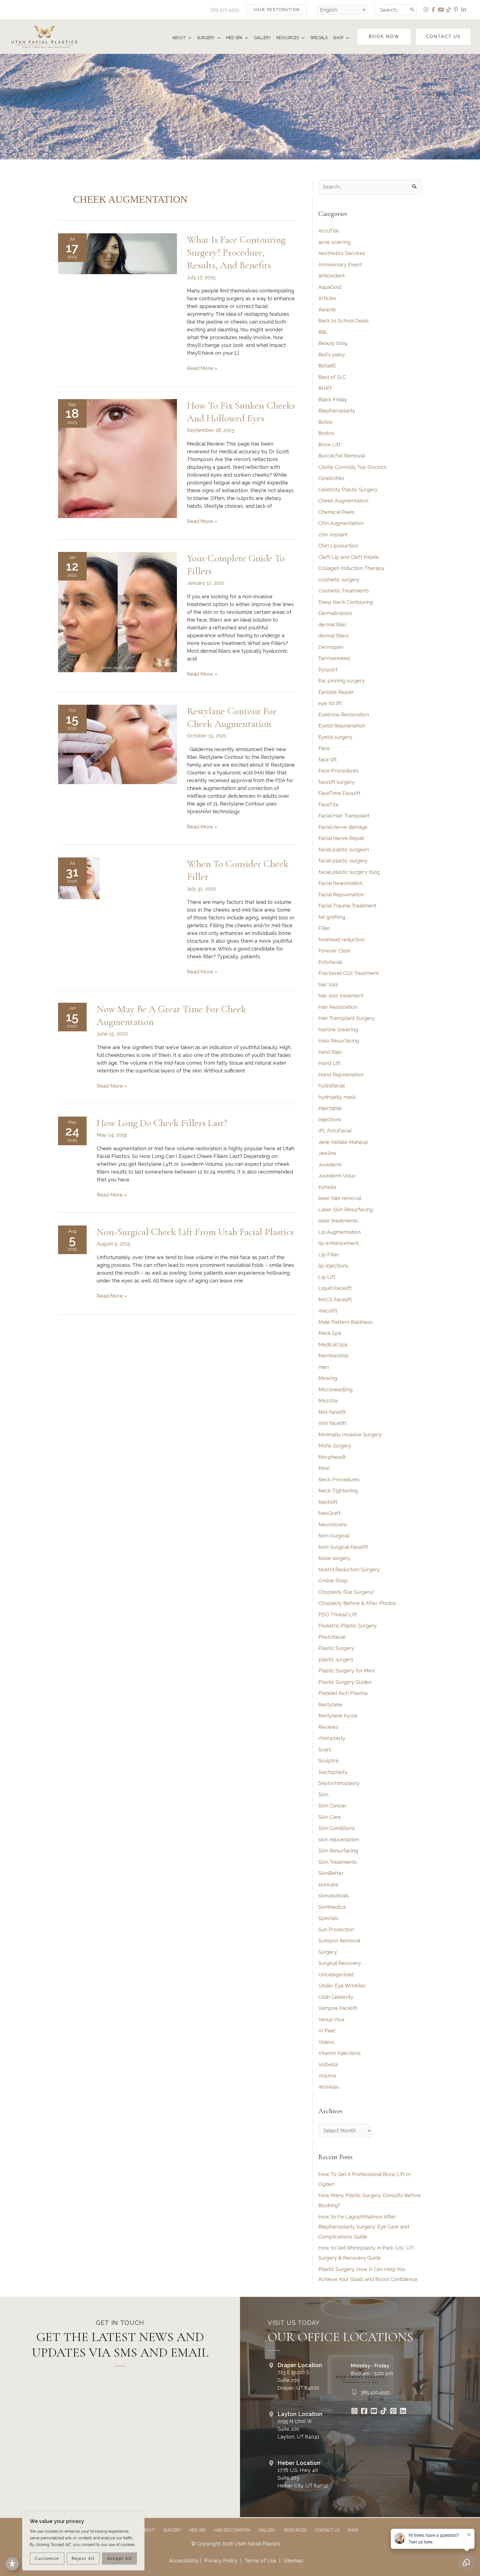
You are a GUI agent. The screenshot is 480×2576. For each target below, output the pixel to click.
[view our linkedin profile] (464, 10)
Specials (328, 1918)
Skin (323, 1795)
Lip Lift (327, 1277)
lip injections (333, 1266)
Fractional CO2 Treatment (349, 973)
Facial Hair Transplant (344, 816)
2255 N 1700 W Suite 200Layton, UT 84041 (298, 2429)
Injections (330, 1120)
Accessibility (184, 2561)
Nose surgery (334, 1558)
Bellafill (327, 366)
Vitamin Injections (339, 2053)
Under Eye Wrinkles (342, 1986)
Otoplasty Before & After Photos (357, 1603)
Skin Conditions (337, 1828)
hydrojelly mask (337, 1097)
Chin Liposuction (338, 546)
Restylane (330, 1705)
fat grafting (332, 917)
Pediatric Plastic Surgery (347, 1626)
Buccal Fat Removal (342, 456)
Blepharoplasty (337, 411)
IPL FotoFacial (335, 1131)
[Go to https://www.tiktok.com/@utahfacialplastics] (383, 2412)
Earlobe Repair (336, 692)
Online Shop (333, 1581)
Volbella (328, 2064)
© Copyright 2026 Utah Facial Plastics (236, 2544)
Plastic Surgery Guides (345, 1682)
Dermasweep (334, 658)
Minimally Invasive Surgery (350, 1435)
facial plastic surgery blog (349, 872)
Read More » (202, 369)
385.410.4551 (225, 10)
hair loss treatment (341, 996)
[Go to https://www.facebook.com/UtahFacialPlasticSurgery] (364, 2412)
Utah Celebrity (336, 1997)
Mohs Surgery (335, 1446)
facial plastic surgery (343, 861)
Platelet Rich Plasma (343, 1693)
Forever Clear (335, 951)
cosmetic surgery (339, 580)
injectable (330, 1108)
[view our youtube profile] (441, 10)
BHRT (325, 388)
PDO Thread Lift (338, 1615)
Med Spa (197, 2530)
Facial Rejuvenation (341, 895)
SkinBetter (331, 1873)
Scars (325, 1750)
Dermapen (331, 647)
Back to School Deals (343, 321)
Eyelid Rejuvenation (342, 726)
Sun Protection (336, 1930)
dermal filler (332, 625)
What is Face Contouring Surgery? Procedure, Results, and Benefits (236, 252)
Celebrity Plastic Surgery (348, 490)
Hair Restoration (338, 1007)
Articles (327, 298)
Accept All (120, 2559)
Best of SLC (332, 377)
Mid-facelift (332, 1412)
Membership (333, 1356)
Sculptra (328, 1761)
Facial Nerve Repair (342, 838)
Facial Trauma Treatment (347, 906)
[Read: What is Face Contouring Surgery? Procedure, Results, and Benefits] (117, 253)
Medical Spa (333, 1345)
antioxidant (332, 276)
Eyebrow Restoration (344, 715)
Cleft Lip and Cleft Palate (349, 557)
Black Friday (333, 400)
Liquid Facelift (335, 1288)
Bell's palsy (332, 355)
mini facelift (332, 1423)
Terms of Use (260, 2561)
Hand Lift (329, 1063)
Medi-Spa (330, 1333)
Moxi (324, 1468)
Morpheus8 (332, 1457)
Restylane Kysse (338, 1716)
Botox (325, 422)
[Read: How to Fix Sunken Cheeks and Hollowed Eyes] (117, 458)
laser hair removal (340, 1198)
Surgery (328, 1952)
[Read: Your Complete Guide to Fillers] (117, 612)
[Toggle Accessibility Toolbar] (12, 2564)
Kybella (327, 1187)
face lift (327, 760)
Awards (327, 310)
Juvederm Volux (337, 1176)
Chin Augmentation (341, 523)
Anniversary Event (340, 265)
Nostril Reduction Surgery (349, 1570)
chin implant (333, 535)
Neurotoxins (333, 1525)
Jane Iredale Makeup (343, 1142)
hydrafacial (332, 1086)
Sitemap (292, 2561)
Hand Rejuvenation (341, 1075)
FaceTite (328, 805)
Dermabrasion (335, 613)
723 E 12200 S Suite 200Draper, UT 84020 (298, 2380)
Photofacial (332, 1637)
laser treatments (338, 1221)
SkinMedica (332, 1907)
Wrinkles (329, 2087)
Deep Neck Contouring (346, 602)
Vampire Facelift (338, 2008)
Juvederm (330, 1165)
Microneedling (335, 1390)
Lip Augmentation (339, 1232)
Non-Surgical (334, 1536)
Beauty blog (333, 343)
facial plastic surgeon (344, 850)
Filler (324, 928)
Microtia (328, 1401)
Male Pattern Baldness (345, 1322)
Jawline (327, 1153)
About (148, 2530)
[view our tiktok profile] (449, 10)
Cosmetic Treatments (344, 591)
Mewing (328, 1378)
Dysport (328, 670)
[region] (83, 2541)
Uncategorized (336, 1974)
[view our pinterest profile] (456, 10)
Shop (353, 2530)
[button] (277, 10)
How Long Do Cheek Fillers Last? (162, 1123)
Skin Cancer (332, 1806)
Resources (295, 2530)
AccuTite (329, 231)
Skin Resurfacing (338, 1851)
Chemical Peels (337, 512)
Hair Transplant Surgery (347, 1018)
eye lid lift (330, 703)
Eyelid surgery (335, 737)
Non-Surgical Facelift (343, 1547)
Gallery (267, 2530)
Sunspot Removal (339, 1941)
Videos (326, 2042)
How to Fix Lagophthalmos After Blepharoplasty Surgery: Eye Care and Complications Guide (364, 2227)
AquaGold (330, 287)
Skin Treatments (338, 1862)
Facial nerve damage (343, 827)
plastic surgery (336, 1660)
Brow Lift (329, 445)
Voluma (327, 2076)
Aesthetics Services (342, 253)
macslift (328, 1311)
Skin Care (330, 1817)
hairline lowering (338, 1030)
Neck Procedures (339, 1480)
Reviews (328, 1727)
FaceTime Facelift (339, 793)
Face (324, 748)
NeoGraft (329, 1513)
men (324, 1367)
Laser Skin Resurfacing (346, 1210)
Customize (47, 2559)
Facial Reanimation (341, 883)
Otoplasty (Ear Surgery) (346, 1592)
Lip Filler (329, 1255)
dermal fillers (334, 636)
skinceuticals (334, 1896)
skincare (328, 1885)
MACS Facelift (335, 1300)
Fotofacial (330, 962)
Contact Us (327, 2530)
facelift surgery (337, 782)
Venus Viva (331, 2019)
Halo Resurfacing (339, 1041)
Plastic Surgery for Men (346, 1671)
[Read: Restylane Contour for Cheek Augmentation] (117, 744)
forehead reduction (341, 940)
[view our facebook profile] (434, 10)
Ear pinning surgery (342, 681)
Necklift (328, 1502)
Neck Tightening (338, 1491)
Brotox (326, 433)
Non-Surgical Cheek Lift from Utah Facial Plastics (195, 1232)
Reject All (83, 2559)
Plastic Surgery (336, 1648)
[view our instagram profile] (426, 10)
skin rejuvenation (339, 1840)
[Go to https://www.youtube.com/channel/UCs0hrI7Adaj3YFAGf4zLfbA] (374, 2412)
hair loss (328, 985)
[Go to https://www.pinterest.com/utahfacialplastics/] (393, 2412)
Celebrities (331, 478)
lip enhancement (339, 1243)
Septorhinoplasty (339, 1783)
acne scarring (334, 242)
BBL (323, 332)
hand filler (330, 1052)
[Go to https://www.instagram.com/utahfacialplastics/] (354, 2412)
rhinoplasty (332, 1738)
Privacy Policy (221, 2561)
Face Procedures (338, 771)
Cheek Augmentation (343, 501)
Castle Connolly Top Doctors (352, 467)
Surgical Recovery (340, 1963)
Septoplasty (333, 1772)
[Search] (412, 10)
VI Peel (327, 2031)
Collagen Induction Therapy (351, 568)
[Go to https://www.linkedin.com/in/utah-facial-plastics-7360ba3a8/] (403, 2412)
